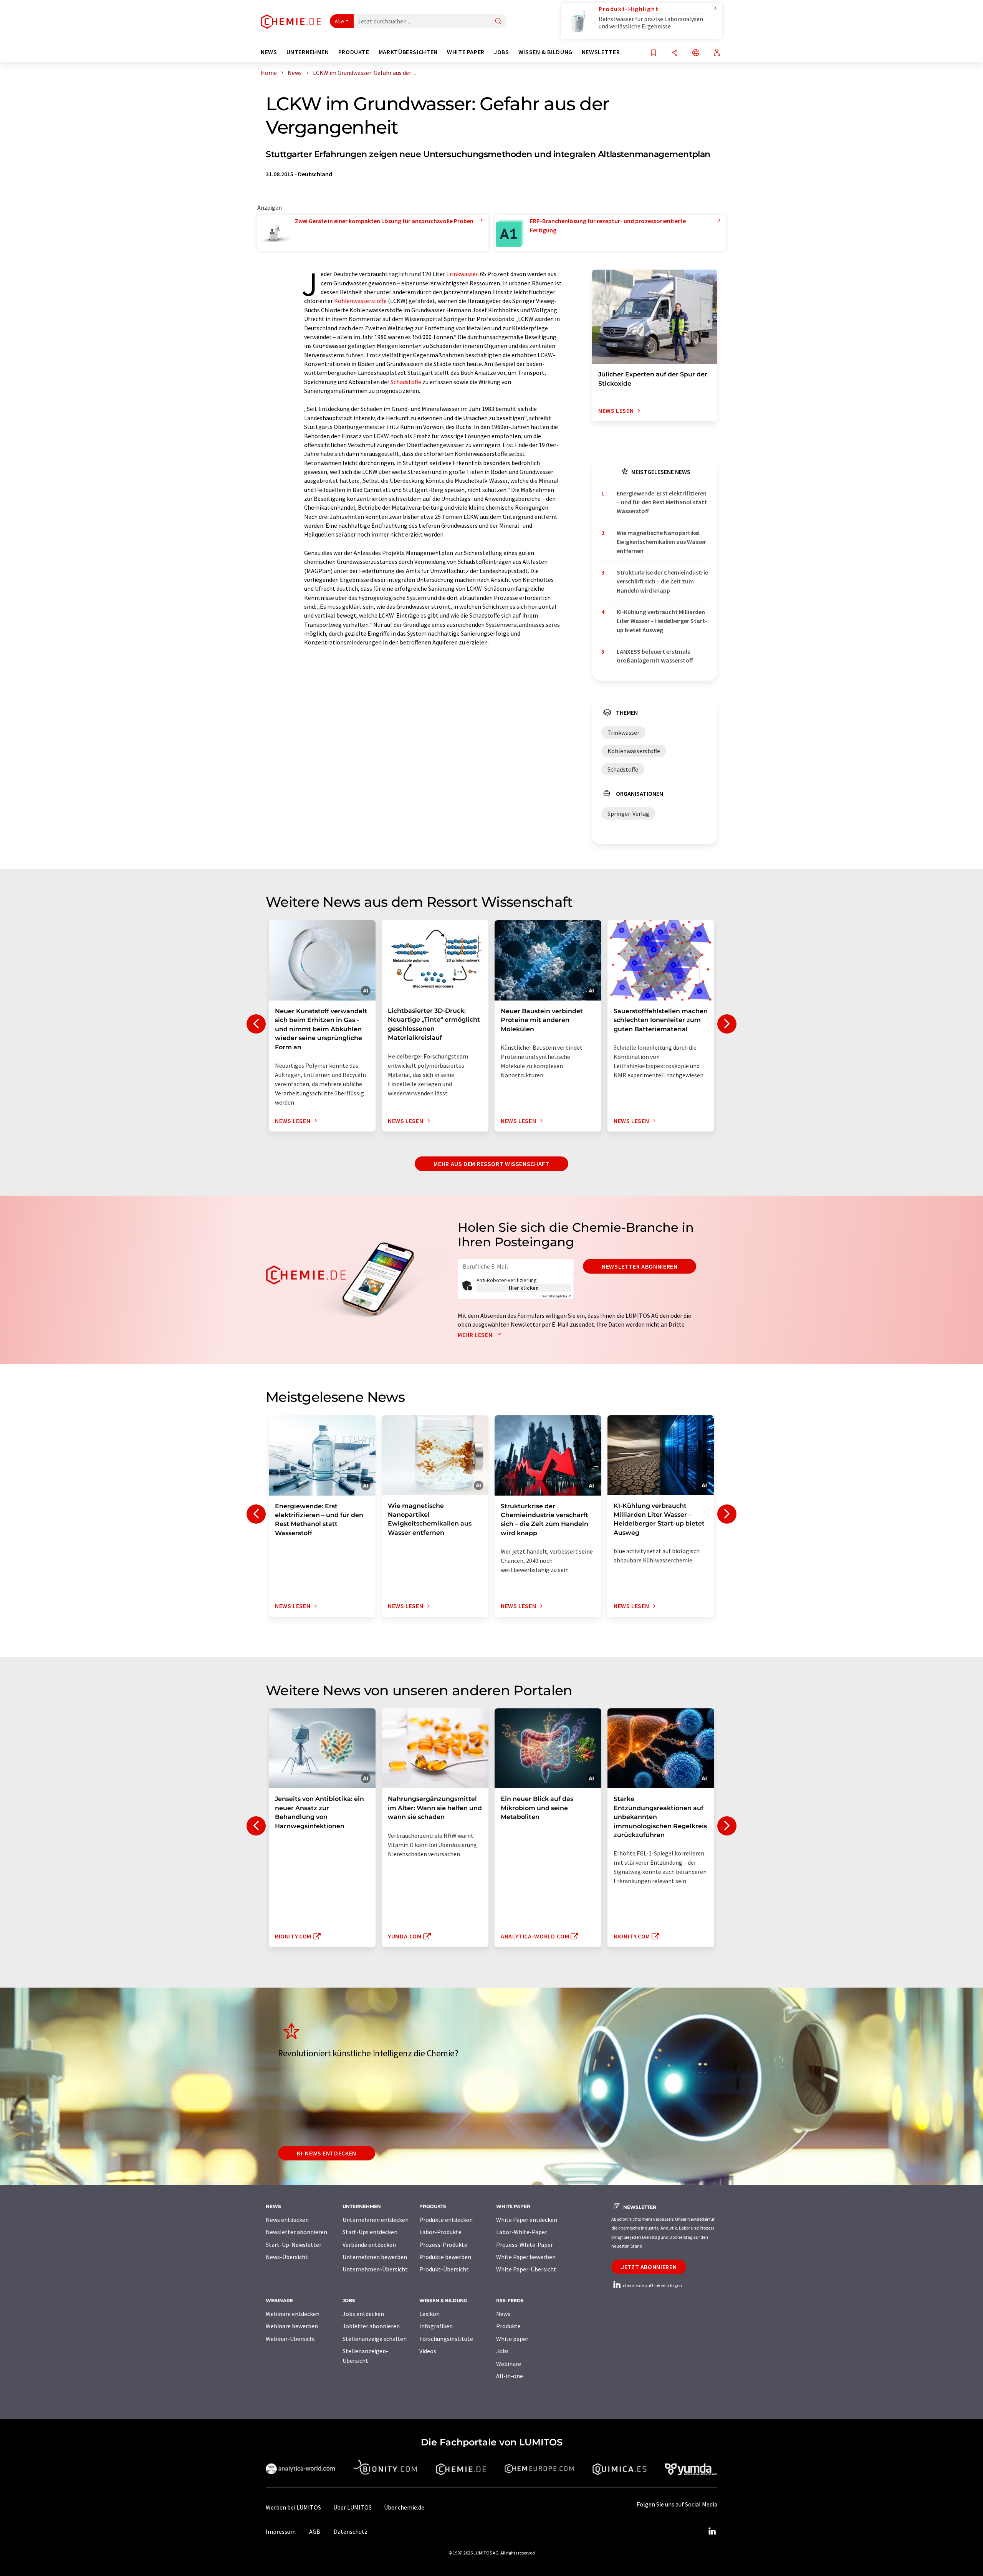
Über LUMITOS (352, 2507)
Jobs (502, 2351)
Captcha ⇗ (555, 1296)
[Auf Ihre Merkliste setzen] (654, 53)
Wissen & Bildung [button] (545, 52)
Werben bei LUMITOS (293, 2507)
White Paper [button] (466, 52)
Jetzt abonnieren (649, 2267)
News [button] (269, 52)
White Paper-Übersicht (526, 2269)
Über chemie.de (404, 2507)
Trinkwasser (462, 274)
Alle (339, 21)
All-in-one (510, 2376)
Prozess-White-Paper (525, 2245)
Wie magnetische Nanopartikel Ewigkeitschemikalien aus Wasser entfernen (661, 542)
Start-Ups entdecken (370, 2232)
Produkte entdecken (446, 2220)
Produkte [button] (354, 52)
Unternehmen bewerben (375, 2257)
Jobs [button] (501, 52)
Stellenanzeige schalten (375, 2339)
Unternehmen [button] (308, 52)
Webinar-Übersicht (291, 2339)
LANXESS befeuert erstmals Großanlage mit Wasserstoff (655, 656)
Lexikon (429, 2314)
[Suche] (498, 22)
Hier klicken (524, 1288)
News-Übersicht (287, 2257)
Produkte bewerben (445, 2257)
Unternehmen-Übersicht (375, 2269)
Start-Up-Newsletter (294, 2245)
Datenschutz (351, 2531)
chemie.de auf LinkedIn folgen (652, 2285)
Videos (428, 2351)
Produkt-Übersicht (444, 2269)
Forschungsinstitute (446, 2339)
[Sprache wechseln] (696, 53)
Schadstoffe (406, 382)
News (503, 2314)
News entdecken (287, 2220)
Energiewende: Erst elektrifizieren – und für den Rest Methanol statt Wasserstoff (662, 502)
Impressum (281, 2531)
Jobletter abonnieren (371, 2326)
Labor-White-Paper (522, 2232)
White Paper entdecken (527, 2220)
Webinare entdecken (293, 2314)
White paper (512, 2339)
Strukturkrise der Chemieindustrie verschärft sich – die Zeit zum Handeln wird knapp (662, 581)
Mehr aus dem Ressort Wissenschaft (491, 1164)
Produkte (508, 2326)
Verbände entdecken (369, 2245)
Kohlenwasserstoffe (360, 301)
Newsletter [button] (601, 52)
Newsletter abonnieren (640, 1266)
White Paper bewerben (526, 2257)
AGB (315, 2531)
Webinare (509, 2364)
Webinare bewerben (292, 2326)
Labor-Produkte (440, 2232)
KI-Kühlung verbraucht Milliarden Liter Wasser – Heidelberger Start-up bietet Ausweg (662, 621)
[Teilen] (675, 53)
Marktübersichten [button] (408, 52)
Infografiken (436, 2326)
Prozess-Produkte (443, 2245)
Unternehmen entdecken (376, 2220)
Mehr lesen (476, 1335)
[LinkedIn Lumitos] (712, 2531)
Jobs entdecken (363, 2314)
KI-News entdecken (327, 2153)
